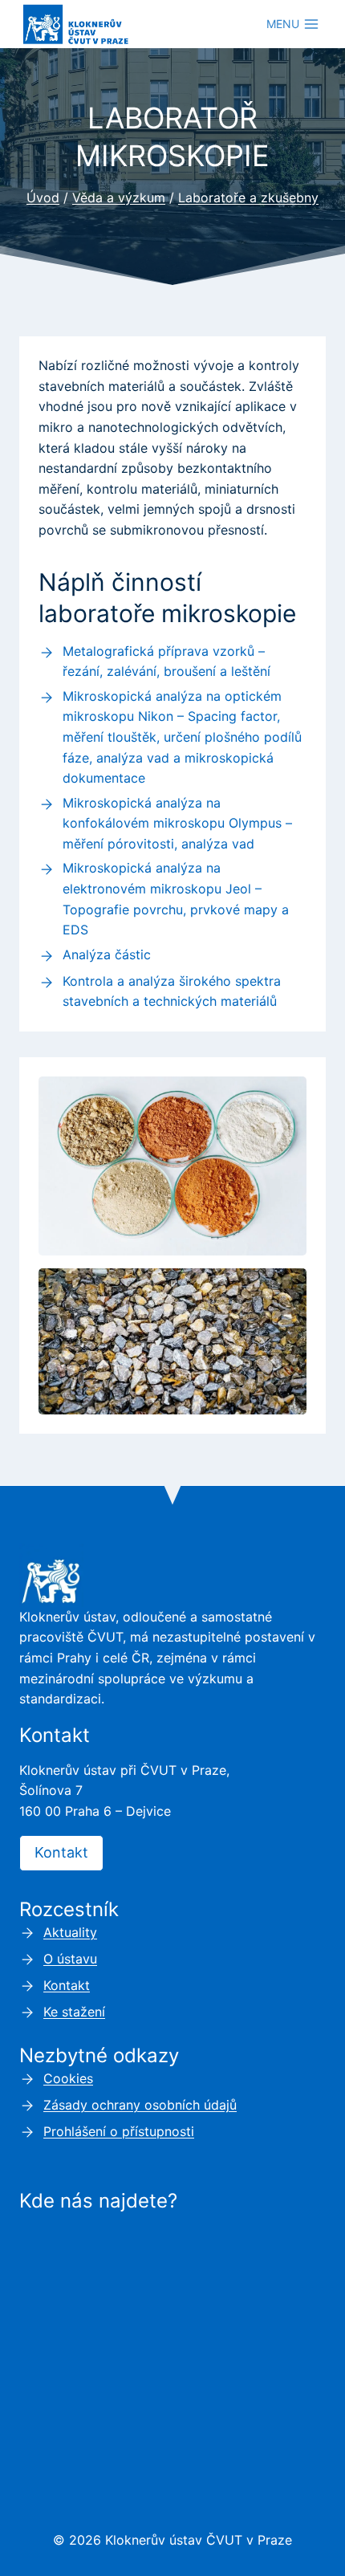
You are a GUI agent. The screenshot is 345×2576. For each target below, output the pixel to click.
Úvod (43, 197)
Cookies (68, 2078)
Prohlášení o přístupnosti (119, 2131)
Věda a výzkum (119, 197)
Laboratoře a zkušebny (248, 197)
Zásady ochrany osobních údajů (140, 2105)
